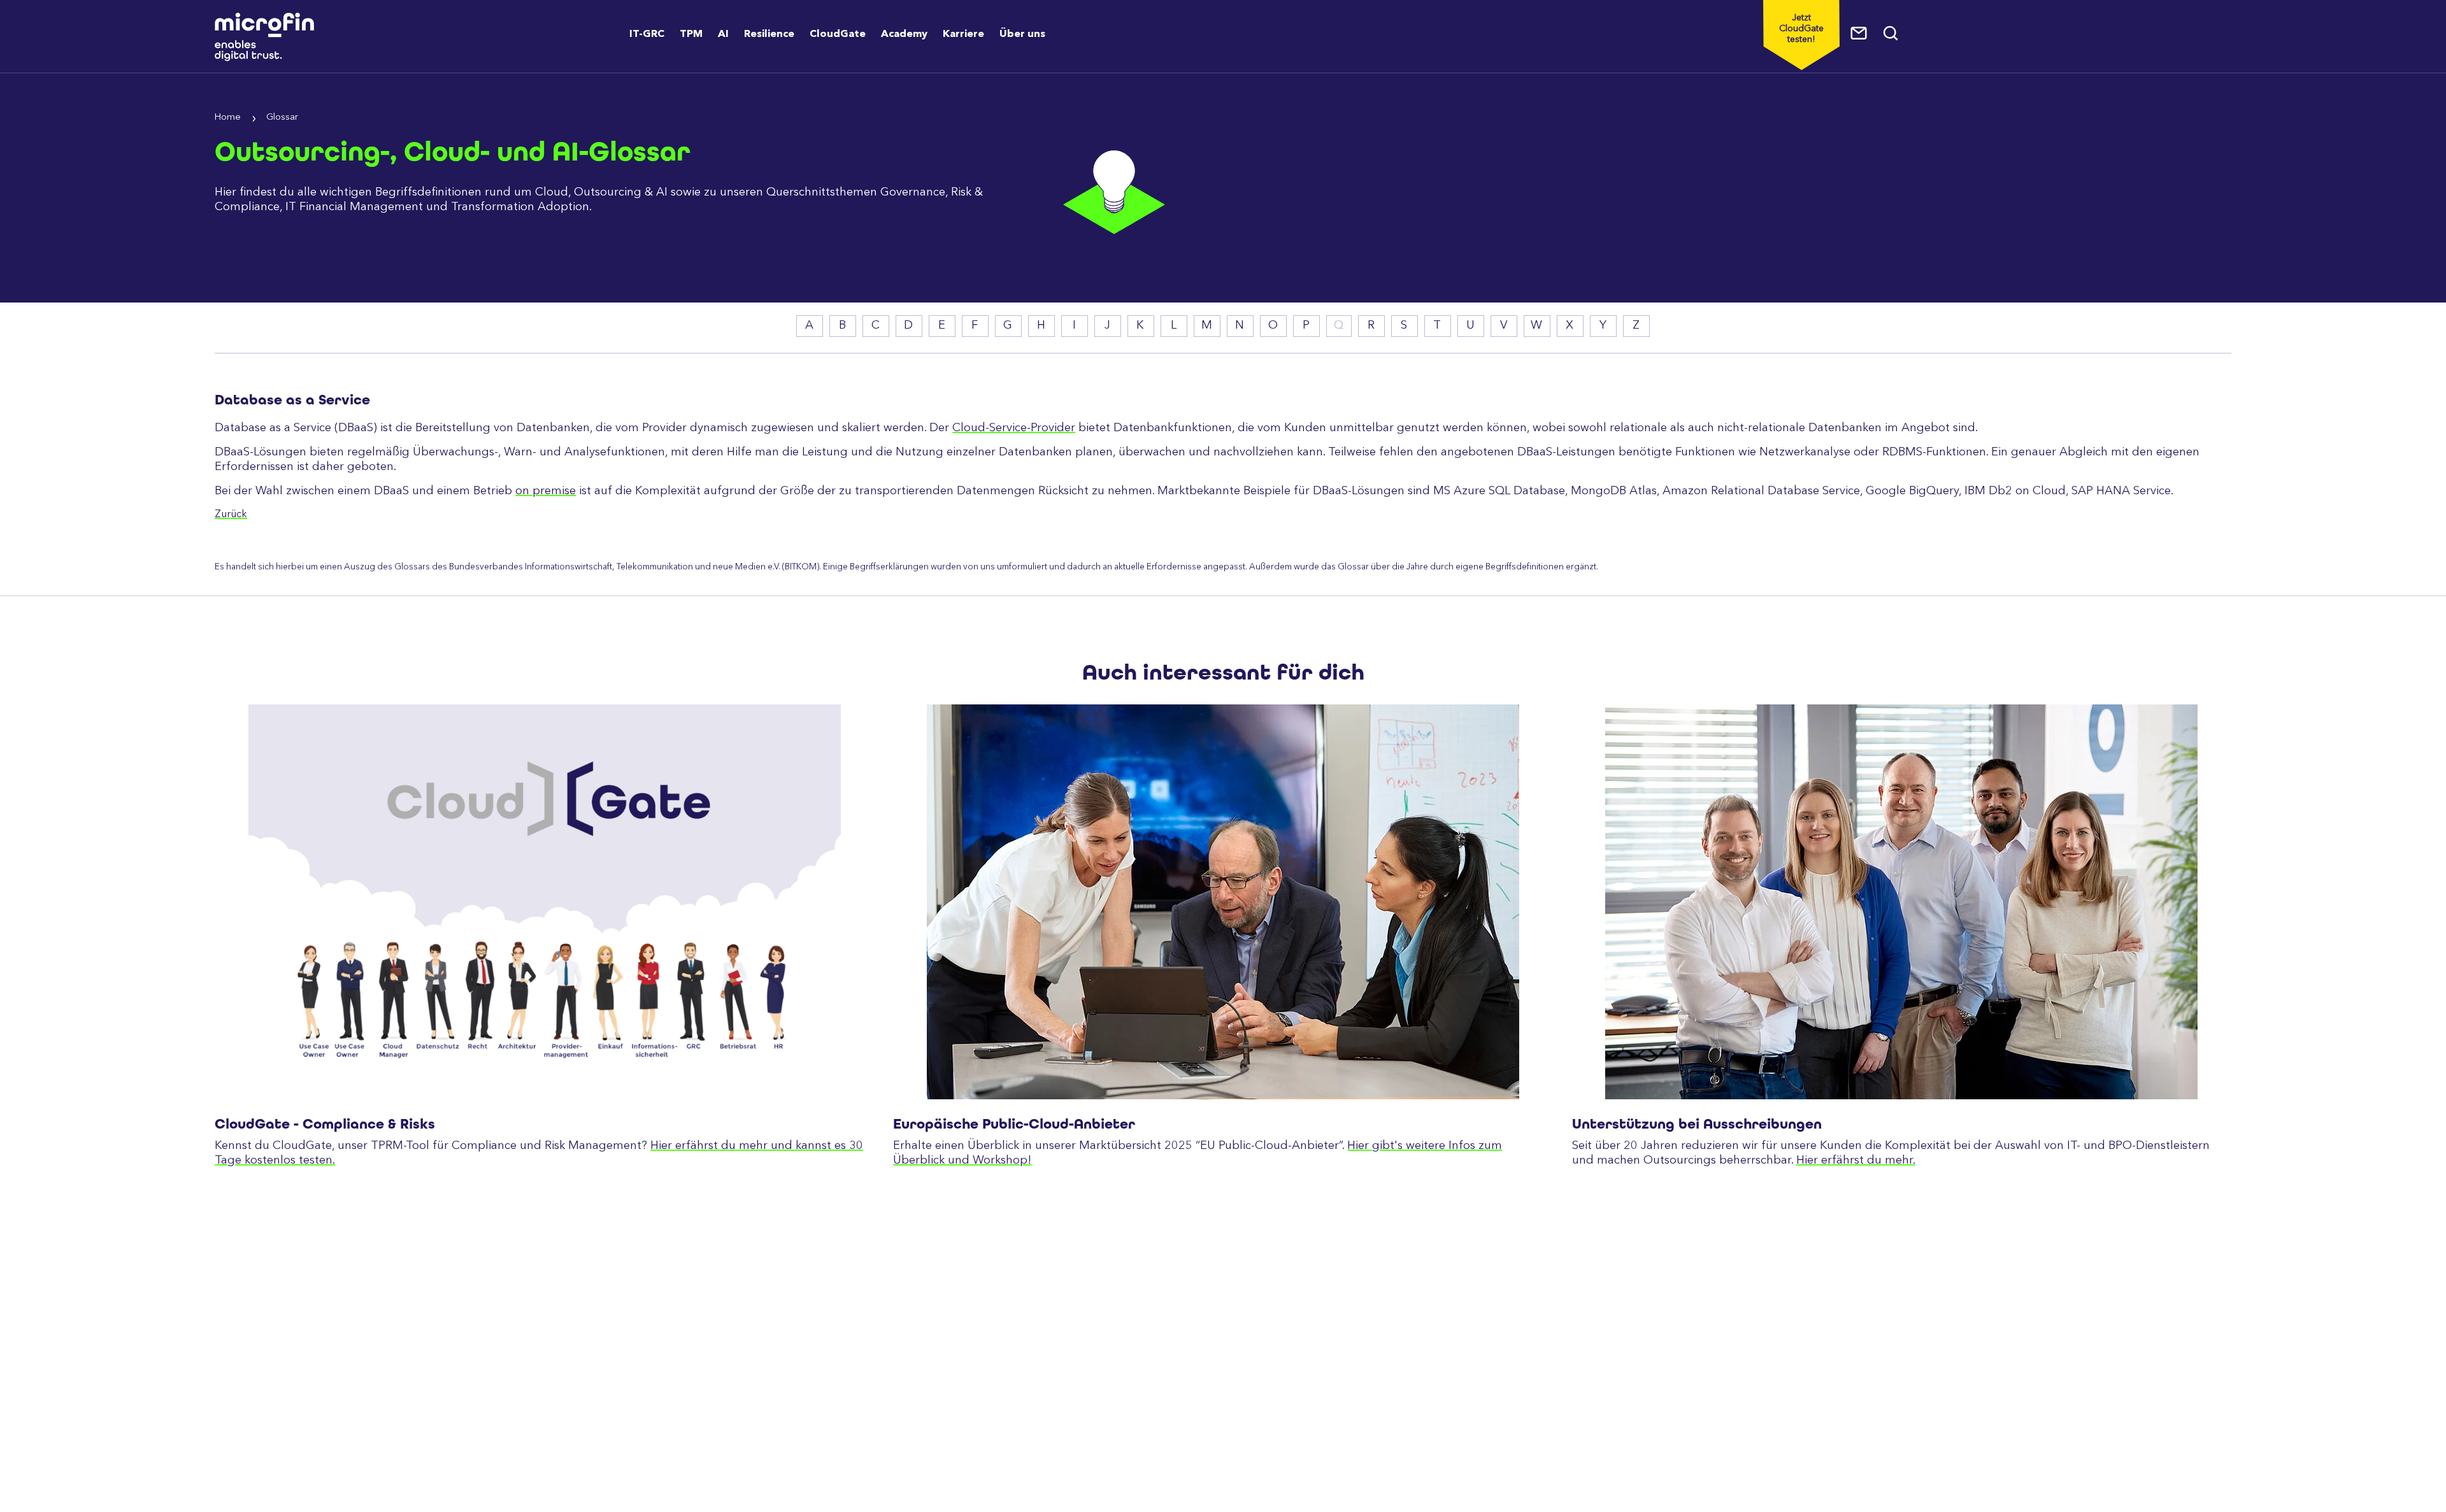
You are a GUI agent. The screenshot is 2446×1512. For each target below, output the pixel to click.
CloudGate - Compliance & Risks (325, 1124)
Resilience (769, 34)
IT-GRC (647, 34)
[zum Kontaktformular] (1859, 33)
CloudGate (838, 34)
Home (228, 118)
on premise (546, 491)
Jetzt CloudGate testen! (1801, 29)
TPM (691, 34)
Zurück (231, 515)
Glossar (282, 118)
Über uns (1022, 34)
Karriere (963, 34)
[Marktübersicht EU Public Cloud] (1223, 902)
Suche (1891, 33)
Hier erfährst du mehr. (1856, 1160)
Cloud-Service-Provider (1014, 428)
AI (723, 34)
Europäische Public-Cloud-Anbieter (1014, 1124)
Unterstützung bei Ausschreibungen (1697, 1124)
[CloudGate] (545, 902)
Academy (904, 34)
